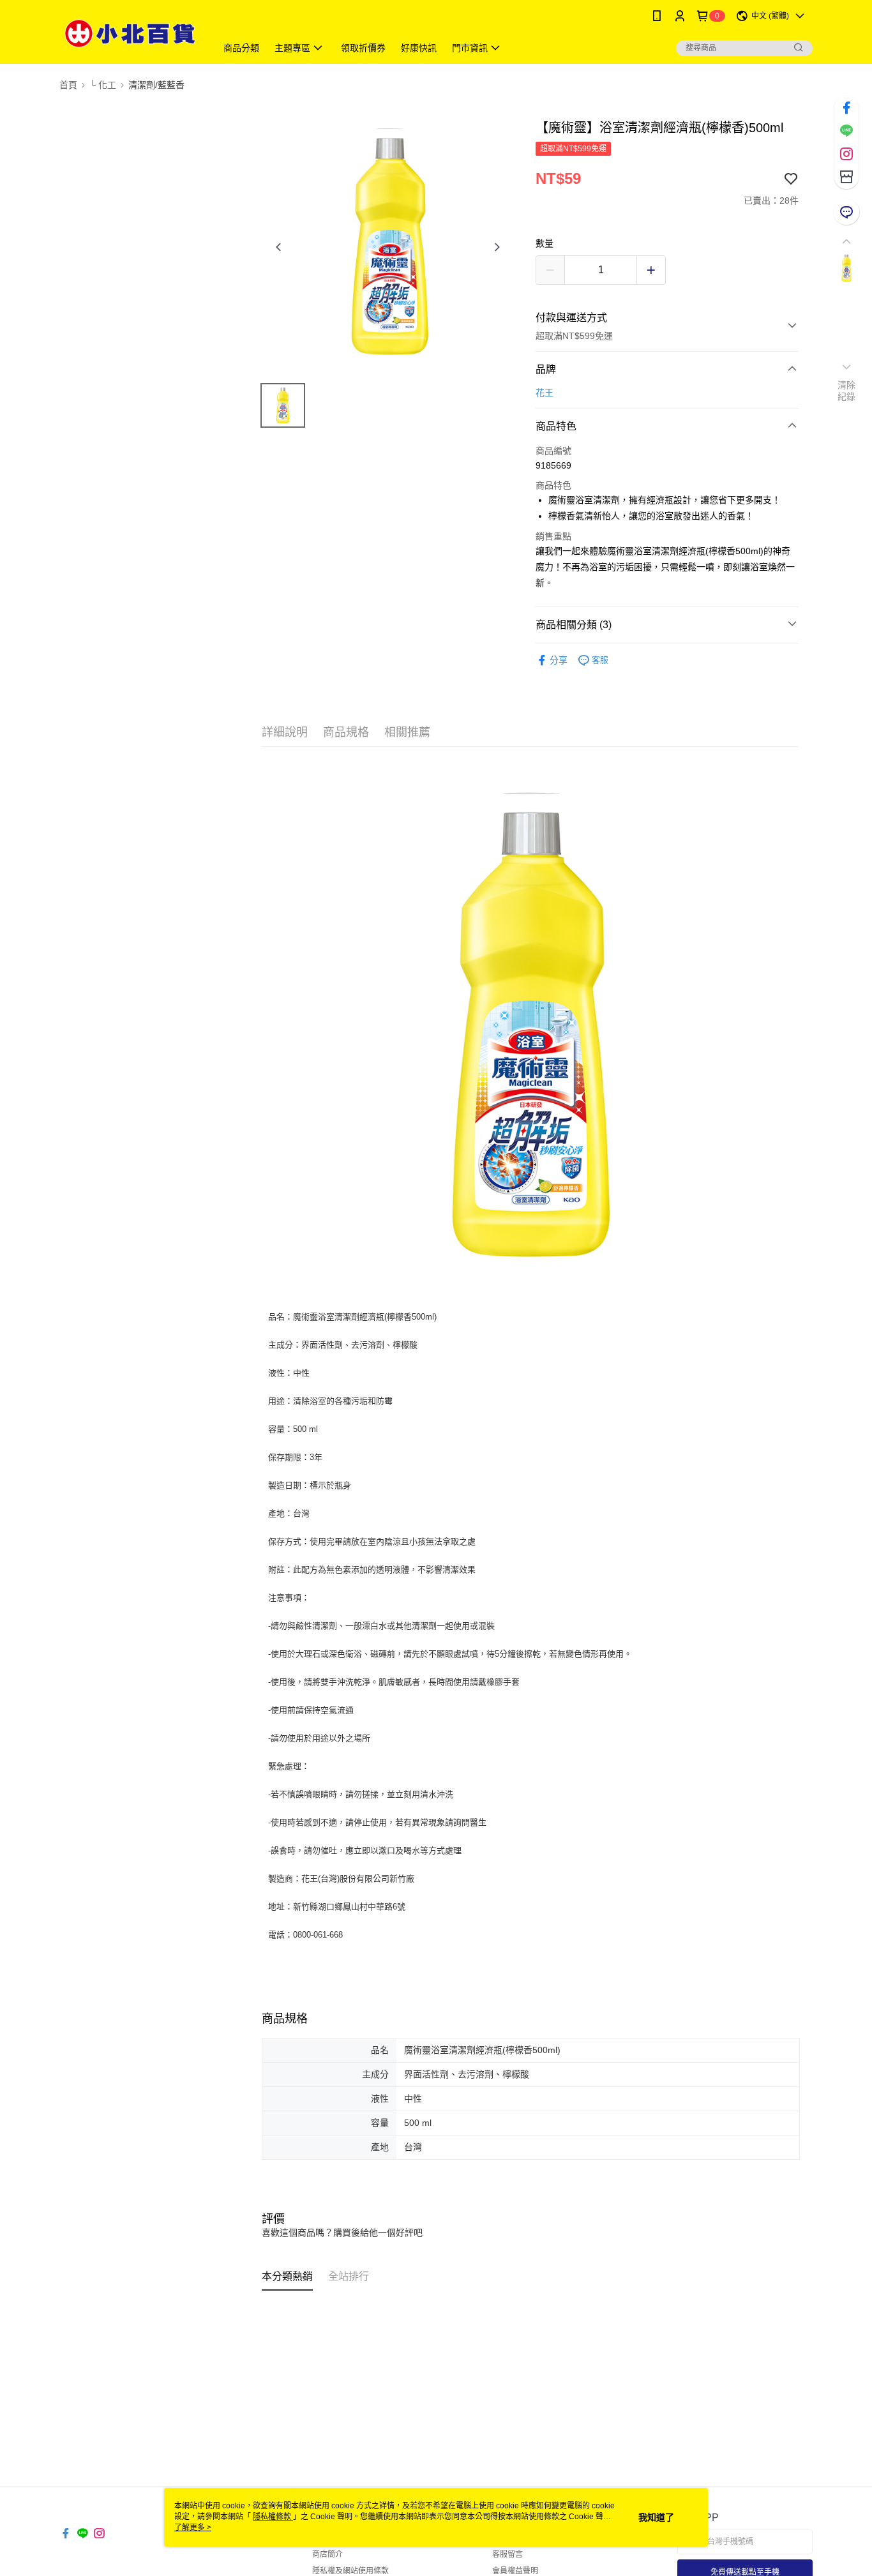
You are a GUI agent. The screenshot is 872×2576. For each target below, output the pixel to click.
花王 (545, 393)
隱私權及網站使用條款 (350, 2571)
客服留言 (507, 2554)
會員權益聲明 (515, 2571)
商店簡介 (327, 2554)
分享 (559, 660)
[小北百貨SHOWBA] (130, 34)
